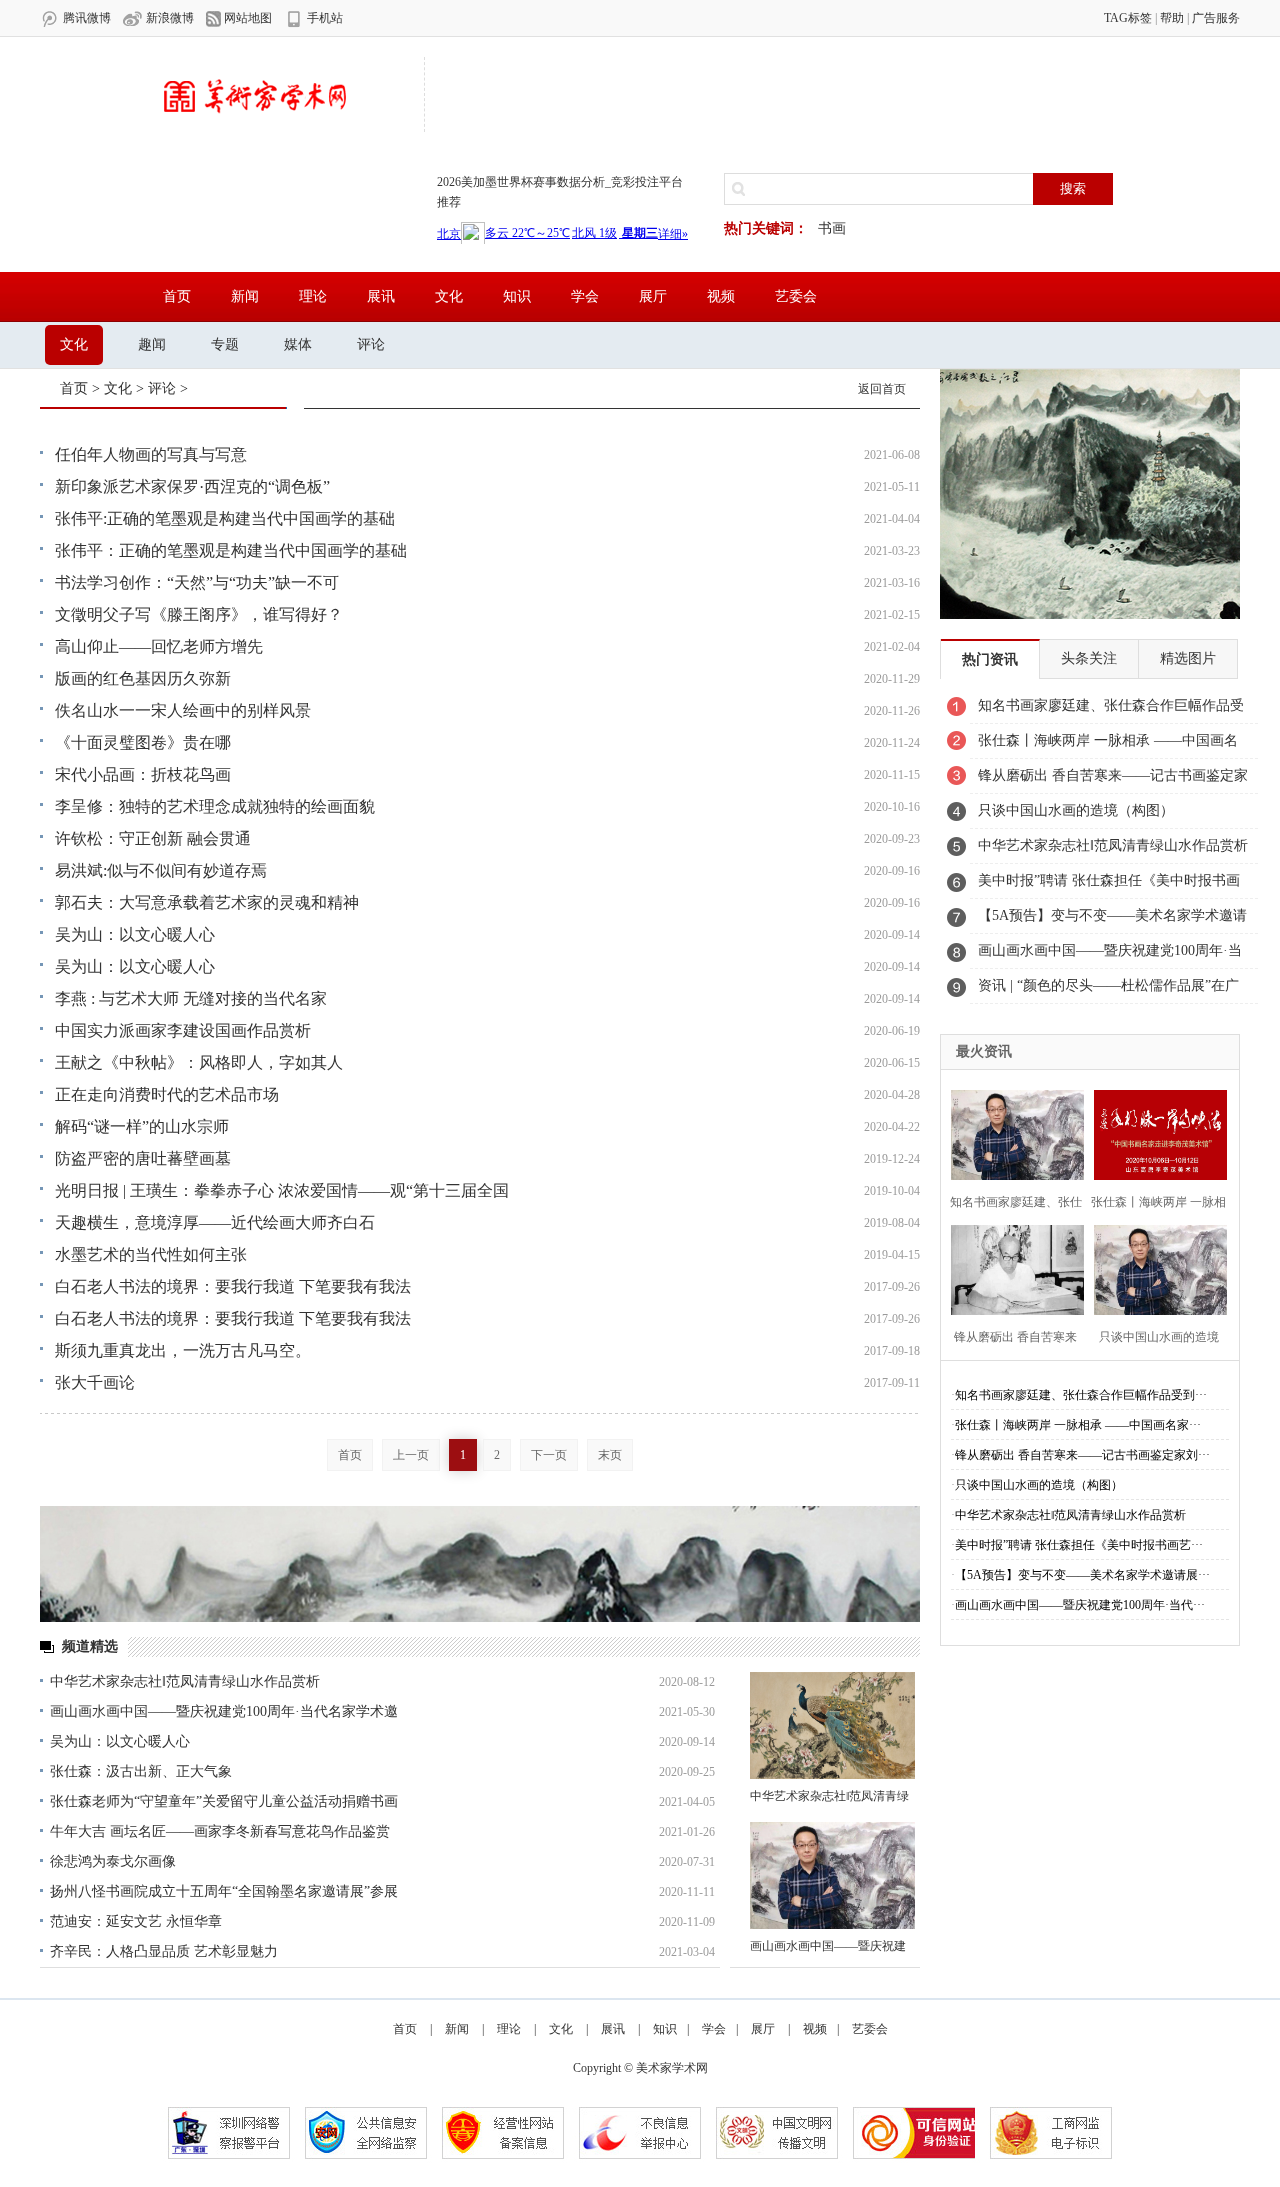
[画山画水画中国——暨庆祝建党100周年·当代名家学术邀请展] (832, 1875)
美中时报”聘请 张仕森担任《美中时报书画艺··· (1079, 1545)
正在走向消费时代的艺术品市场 (167, 1094)
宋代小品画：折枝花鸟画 (143, 774)
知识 (517, 296)
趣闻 (152, 344)
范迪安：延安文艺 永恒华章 (136, 1921)
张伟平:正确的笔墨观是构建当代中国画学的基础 (225, 518)
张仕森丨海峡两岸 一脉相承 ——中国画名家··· (1078, 1425)
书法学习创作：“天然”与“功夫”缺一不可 (197, 582)
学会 (585, 296)
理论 (313, 296)
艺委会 (796, 296)
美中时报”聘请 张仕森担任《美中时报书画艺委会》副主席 (1109, 886)
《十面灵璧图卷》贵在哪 (143, 742)
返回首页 (882, 389)
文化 (449, 296)
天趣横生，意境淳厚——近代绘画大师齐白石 (215, 1222)
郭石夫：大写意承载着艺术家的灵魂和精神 (207, 902)
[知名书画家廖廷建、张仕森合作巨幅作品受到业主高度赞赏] (1012, 1132)
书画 (832, 228)
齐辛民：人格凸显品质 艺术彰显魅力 (164, 1951)
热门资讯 (990, 659)
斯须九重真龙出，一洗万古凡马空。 (183, 1350)
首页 (177, 296)
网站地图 (246, 18)
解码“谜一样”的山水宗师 (142, 1126)
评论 (371, 344)
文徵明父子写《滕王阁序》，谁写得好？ (199, 614)
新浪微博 (168, 18)
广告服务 (1216, 18)
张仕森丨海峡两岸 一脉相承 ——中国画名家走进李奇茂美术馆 (1108, 746)
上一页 (411, 1455)
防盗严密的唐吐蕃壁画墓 (143, 1158)
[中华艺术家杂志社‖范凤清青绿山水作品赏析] (832, 1725)
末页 (610, 1455)
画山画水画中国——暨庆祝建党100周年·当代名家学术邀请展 (1110, 956)
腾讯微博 (85, 18)
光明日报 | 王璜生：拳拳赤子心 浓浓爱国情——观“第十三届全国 (282, 1190)
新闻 (245, 296)
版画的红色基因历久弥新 (143, 678)
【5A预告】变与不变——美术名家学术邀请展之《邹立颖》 (1112, 921)
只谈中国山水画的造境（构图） (1076, 810)
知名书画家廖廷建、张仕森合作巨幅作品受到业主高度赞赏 (1111, 711)
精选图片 (1188, 658)
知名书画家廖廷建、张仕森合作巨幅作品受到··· (1081, 1395)
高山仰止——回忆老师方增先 (159, 646)
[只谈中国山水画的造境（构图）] (1155, 1267)
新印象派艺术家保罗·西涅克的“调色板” (192, 486)
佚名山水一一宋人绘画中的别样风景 (183, 710)
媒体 (298, 344)
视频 (721, 296)
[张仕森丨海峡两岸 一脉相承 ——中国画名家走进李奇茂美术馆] (1155, 1132)
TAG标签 (1128, 18)
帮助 (1172, 18)
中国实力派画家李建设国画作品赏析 (183, 1030)
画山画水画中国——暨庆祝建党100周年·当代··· (1080, 1605)
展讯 (381, 296)
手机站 (323, 18)
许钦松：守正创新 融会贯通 (153, 838)
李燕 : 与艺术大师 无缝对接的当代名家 (191, 998)
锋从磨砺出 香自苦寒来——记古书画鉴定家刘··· (1082, 1455)
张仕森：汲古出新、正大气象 (141, 1771)
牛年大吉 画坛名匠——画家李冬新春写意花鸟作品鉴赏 (220, 1831)
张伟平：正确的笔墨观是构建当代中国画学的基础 (231, 550)
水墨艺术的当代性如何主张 (151, 1254)
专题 (225, 344)
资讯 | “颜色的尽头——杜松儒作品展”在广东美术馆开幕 (1108, 991)
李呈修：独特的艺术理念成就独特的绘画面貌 (215, 806)
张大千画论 (95, 1382)
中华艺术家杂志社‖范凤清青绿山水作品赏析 (185, 1681)
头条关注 (1089, 658)
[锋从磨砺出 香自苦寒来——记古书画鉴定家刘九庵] (1012, 1267)
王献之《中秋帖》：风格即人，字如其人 (199, 1062)
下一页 (549, 1455)
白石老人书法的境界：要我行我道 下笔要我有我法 (233, 1286)
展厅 (653, 296)
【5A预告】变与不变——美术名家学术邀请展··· (1082, 1575)
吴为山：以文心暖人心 (135, 934)
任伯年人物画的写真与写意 (151, 454)
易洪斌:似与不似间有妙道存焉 (161, 870)
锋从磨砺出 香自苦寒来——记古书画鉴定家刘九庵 (1113, 781)
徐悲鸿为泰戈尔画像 (113, 1861)
